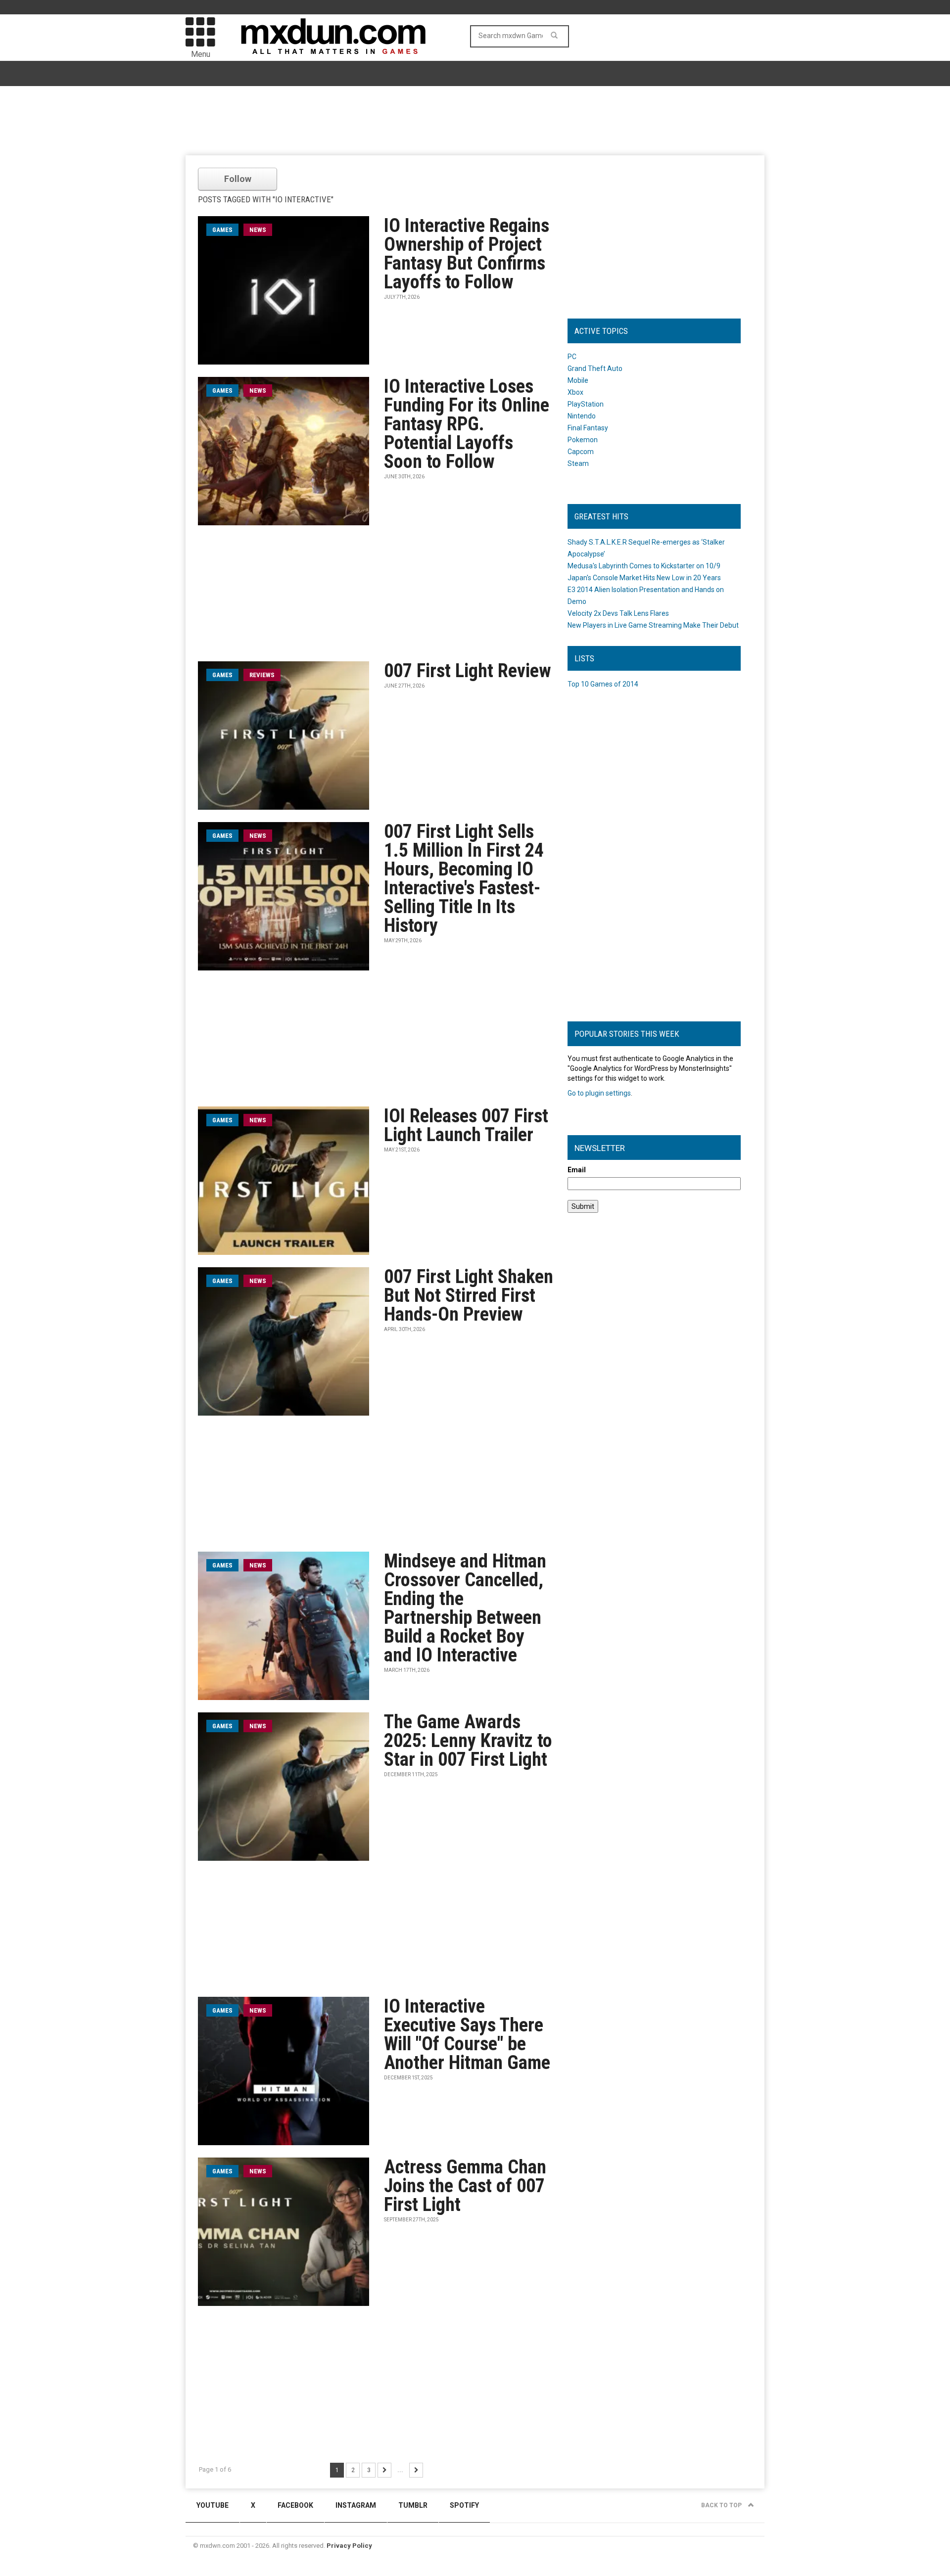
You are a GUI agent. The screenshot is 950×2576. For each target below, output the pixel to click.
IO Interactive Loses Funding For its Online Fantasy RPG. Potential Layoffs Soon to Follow (467, 424)
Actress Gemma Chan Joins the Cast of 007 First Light (465, 2186)
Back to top (722, 2505)
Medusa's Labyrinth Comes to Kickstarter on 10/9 (644, 566)
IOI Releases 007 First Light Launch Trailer (466, 1125)
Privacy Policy (349, 2546)
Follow (238, 179)
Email (577, 1170)
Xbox (575, 392)
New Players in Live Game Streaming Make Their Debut (653, 625)
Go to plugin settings (599, 1093)
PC (572, 357)
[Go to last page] (416, 2470)
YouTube (213, 2505)
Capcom (581, 452)
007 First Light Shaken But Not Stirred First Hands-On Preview (469, 1295)
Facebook (295, 2505)
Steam (578, 463)
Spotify (464, 2505)
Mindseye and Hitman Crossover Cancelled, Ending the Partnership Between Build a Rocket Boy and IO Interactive (465, 1608)
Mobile (578, 380)
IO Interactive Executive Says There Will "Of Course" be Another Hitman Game (467, 2034)
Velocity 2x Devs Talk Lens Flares (618, 613)
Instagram (356, 2505)
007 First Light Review (468, 671)
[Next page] (384, 2470)
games (222, 230)
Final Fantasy (588, 428)
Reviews (262, 675)
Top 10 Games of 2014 (603, 684)
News (258, 230)
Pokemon (583, 440)
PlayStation (586, 404)
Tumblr (413, 2505)
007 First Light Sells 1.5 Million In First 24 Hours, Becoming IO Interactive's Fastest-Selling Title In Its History (464, 878)
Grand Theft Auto (595, 368)
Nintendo (582, 416)
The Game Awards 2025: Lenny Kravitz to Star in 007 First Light (468, 1741)
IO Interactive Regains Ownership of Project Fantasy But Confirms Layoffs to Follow (467, 254)
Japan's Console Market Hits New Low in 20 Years (644, 578)
